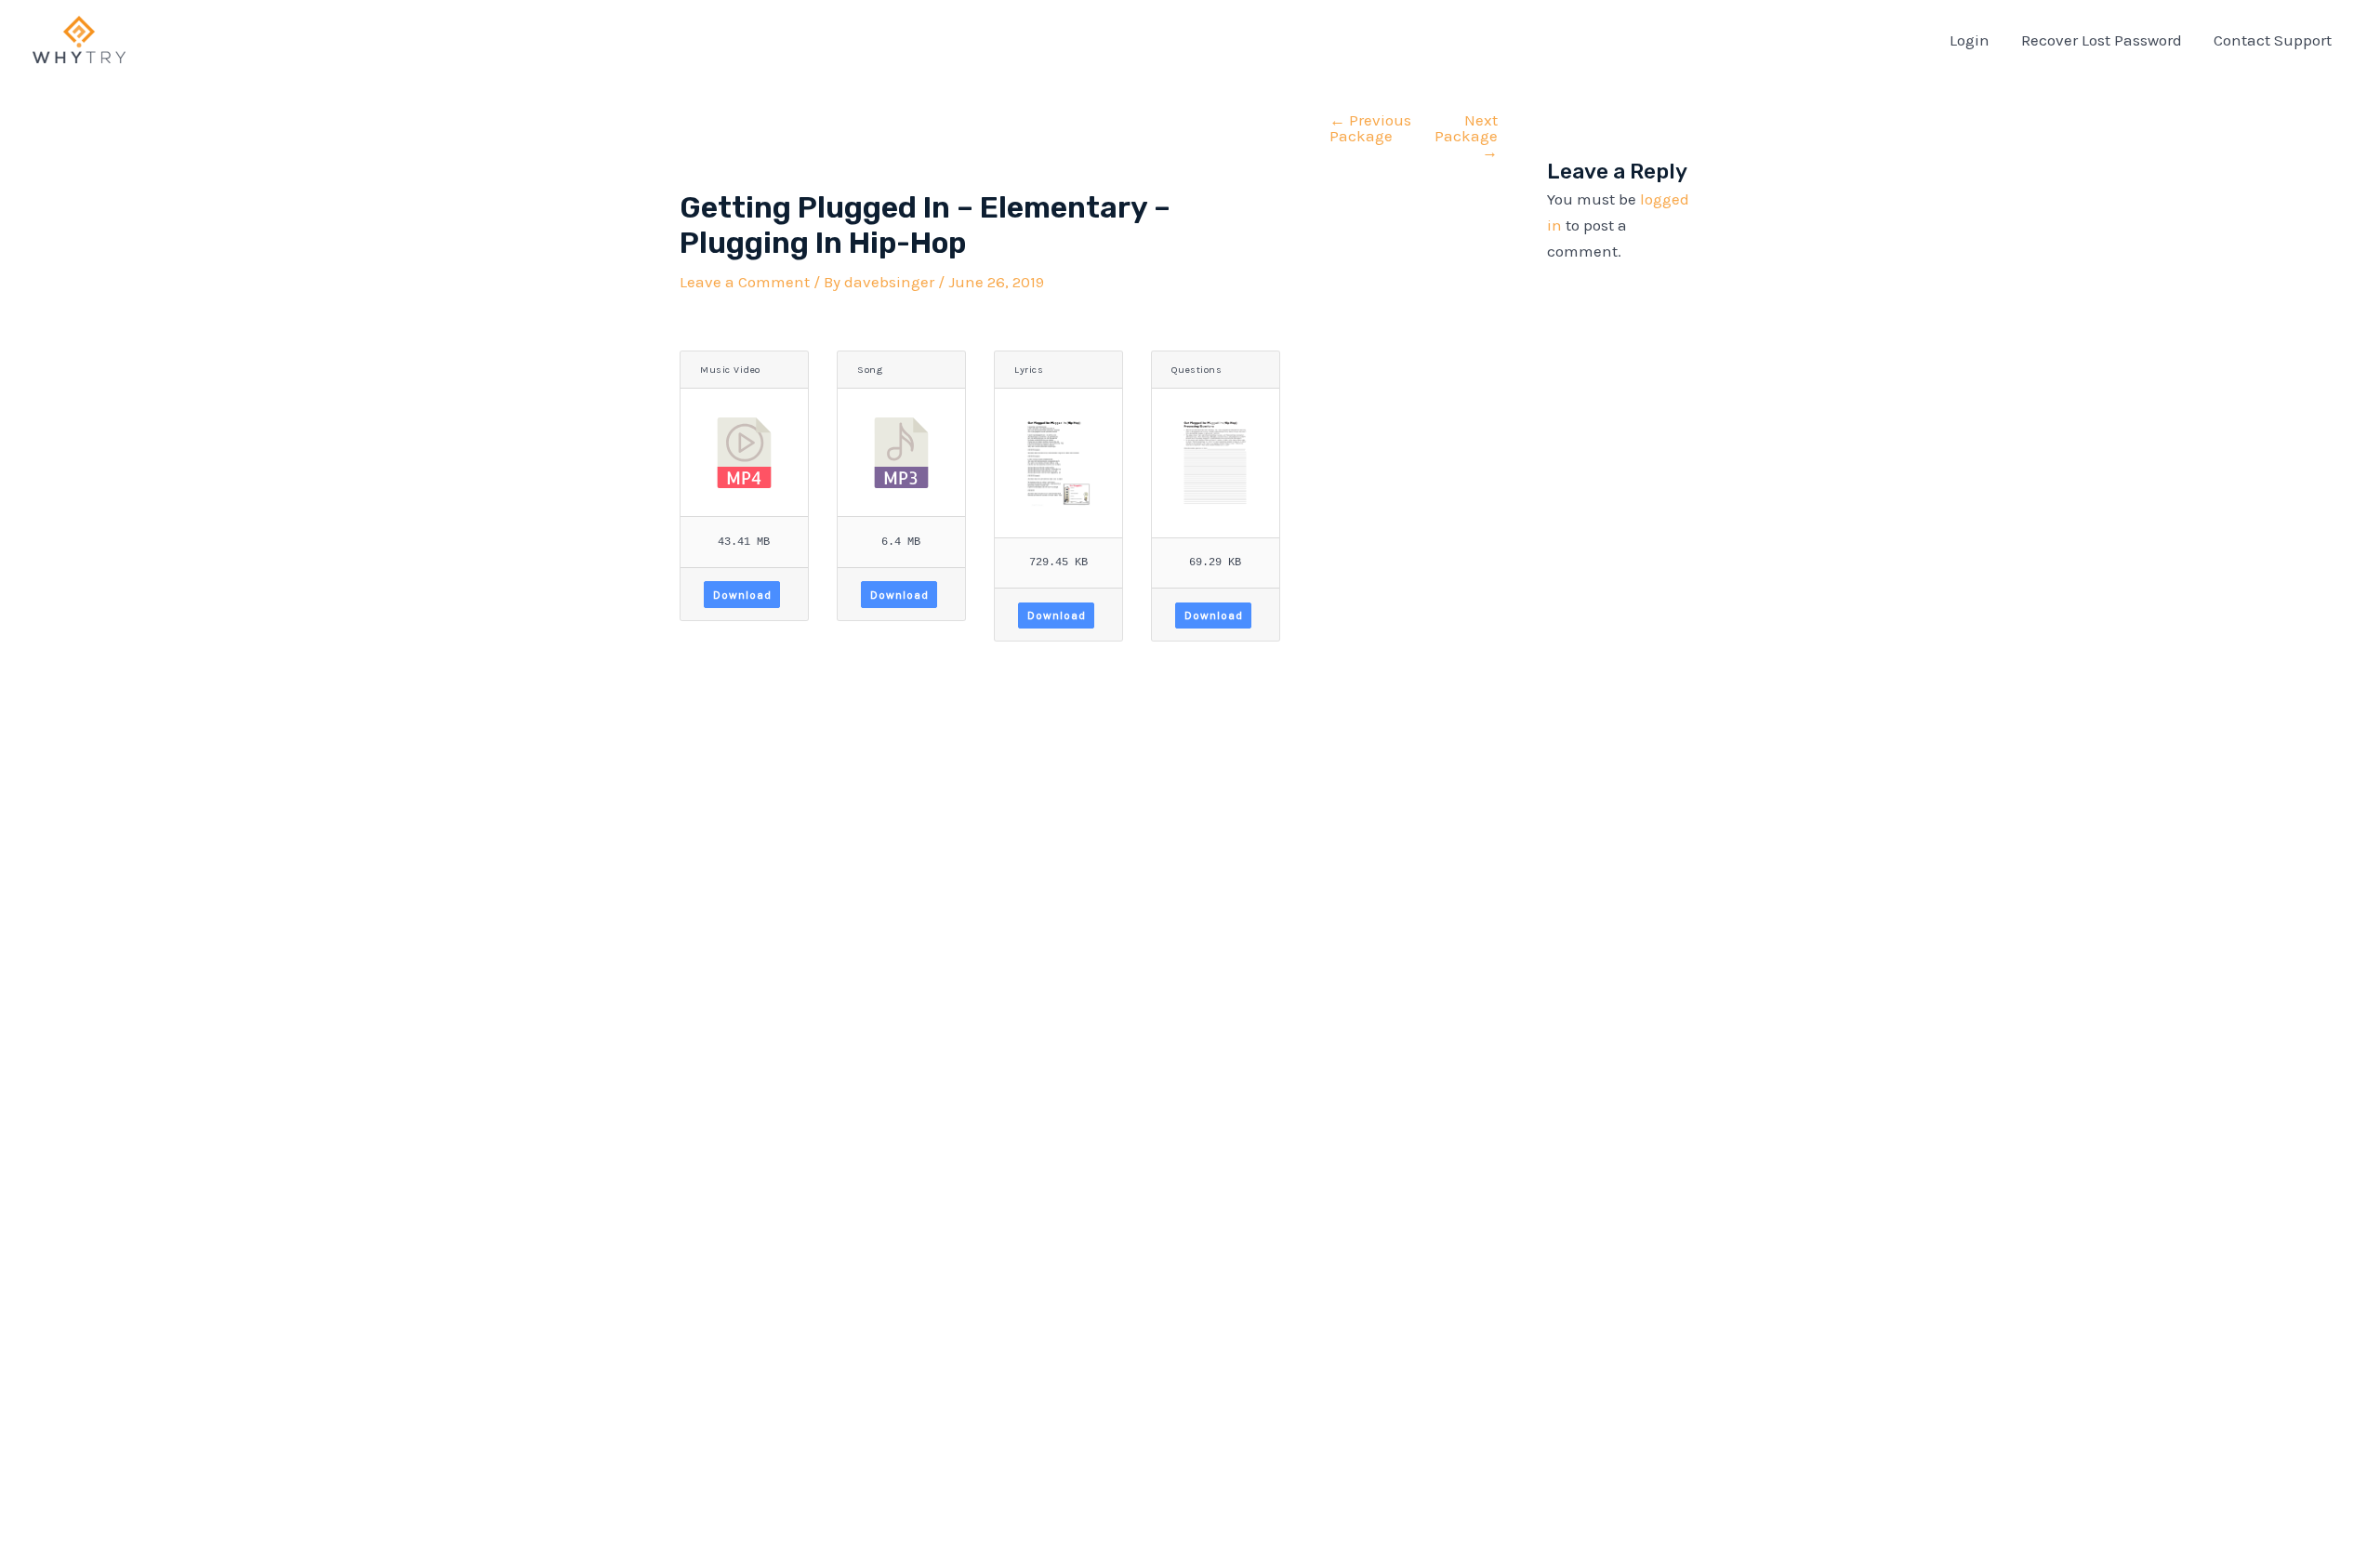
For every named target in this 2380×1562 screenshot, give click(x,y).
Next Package (1466, 136)
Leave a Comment (745, 282)
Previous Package (1370, 128)
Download (742, 595)
